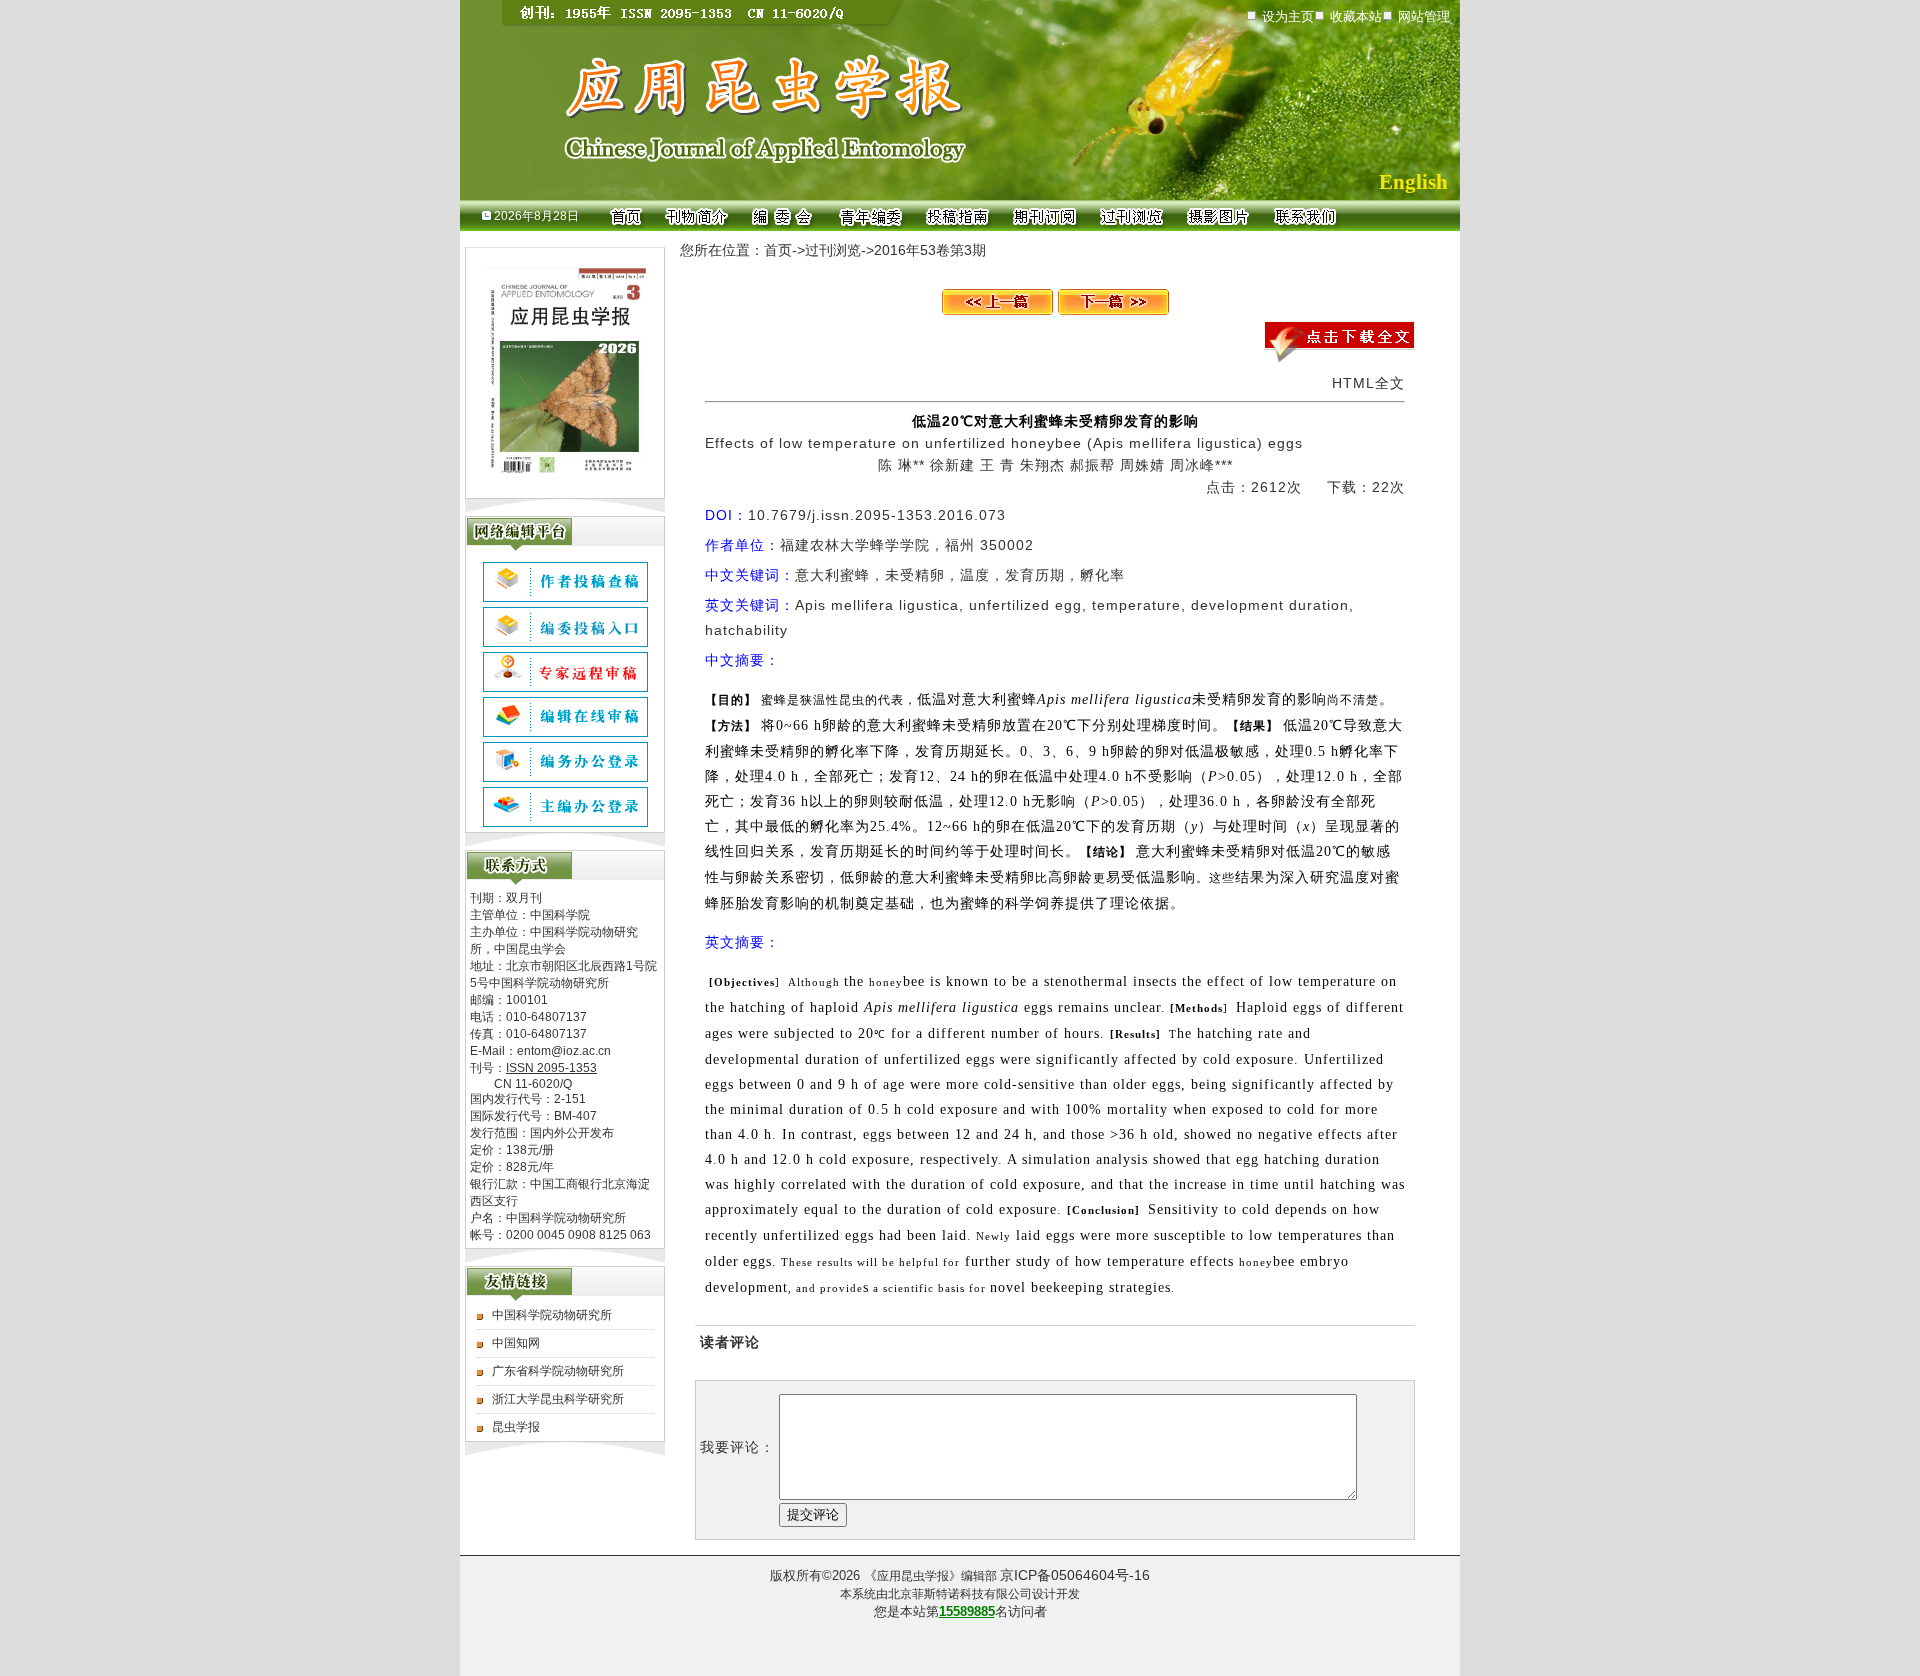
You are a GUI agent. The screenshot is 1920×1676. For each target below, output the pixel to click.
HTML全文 (1368, 383)
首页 (778, 250)
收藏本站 (1356, 16)
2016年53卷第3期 (930, 250)
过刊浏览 (833, 250)
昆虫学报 (516, 1427)
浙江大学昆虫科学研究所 (558, 1399)
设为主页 (1288, 16)
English (1413, 182)
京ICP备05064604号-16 (1075, 1575)
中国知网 (516, 1343)
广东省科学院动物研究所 (558, 1371)
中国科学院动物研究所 (552, 1315)
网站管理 (1424, 16)
